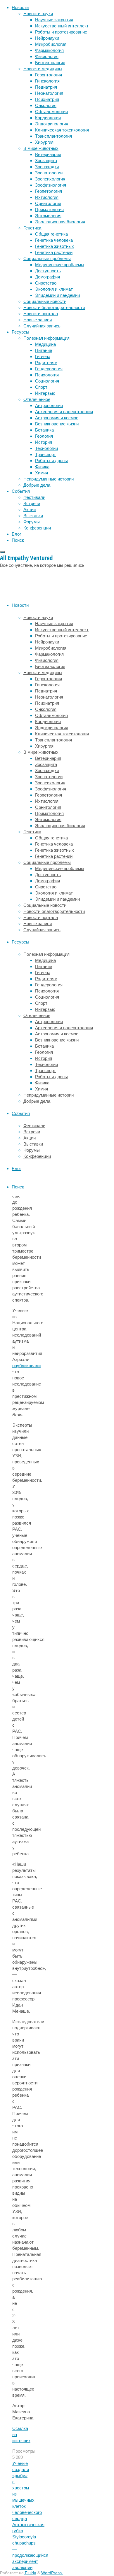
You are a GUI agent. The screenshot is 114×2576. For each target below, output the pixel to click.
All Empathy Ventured (26, 558)
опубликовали (26, 1366)
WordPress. (52, 2573)
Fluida (30, 2573)
